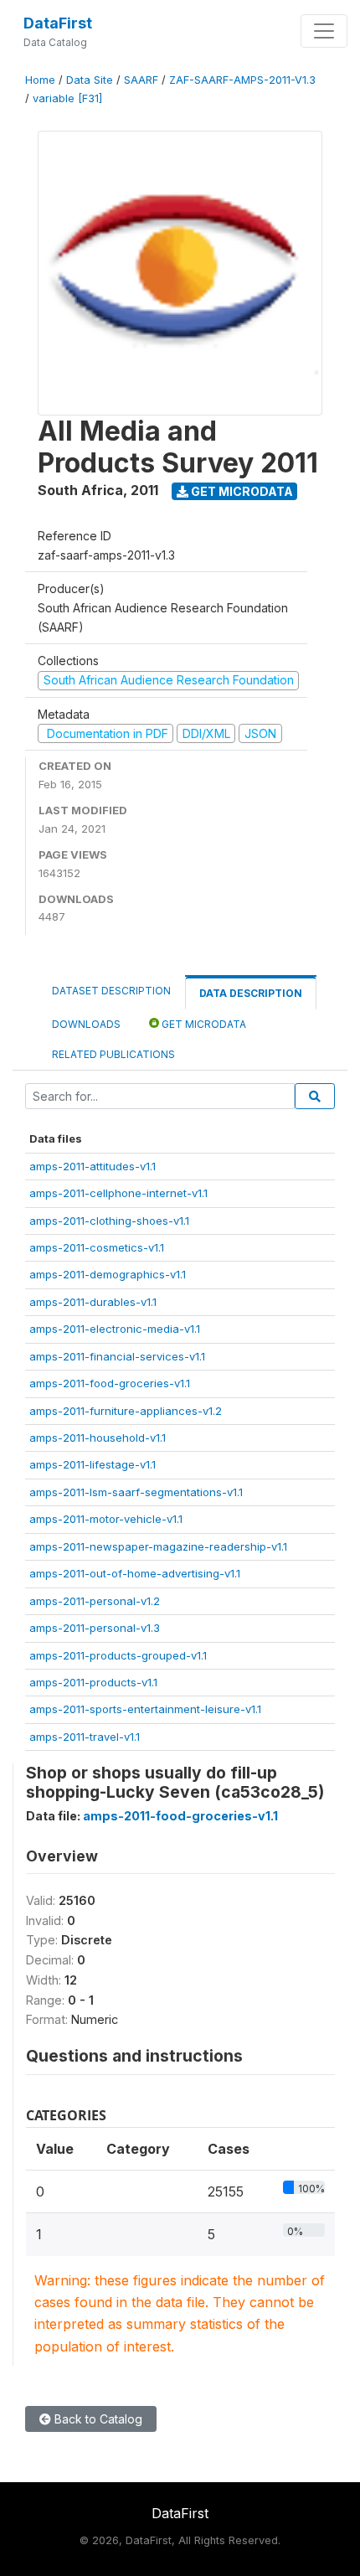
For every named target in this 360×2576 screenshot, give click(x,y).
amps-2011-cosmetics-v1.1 (97, 1247)
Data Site (90, 80)
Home (40, 80)
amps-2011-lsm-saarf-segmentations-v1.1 (136, 1492)
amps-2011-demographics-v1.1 (108, 1274)
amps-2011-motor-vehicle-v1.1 (106, 1519)
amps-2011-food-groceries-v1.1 (110, 1383)
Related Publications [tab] (113, 1054)
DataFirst (58, 23)
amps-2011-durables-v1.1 (93, 1302)
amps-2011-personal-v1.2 (95, 1601)
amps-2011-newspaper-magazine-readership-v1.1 (158, 1546)
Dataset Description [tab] (111, 991)
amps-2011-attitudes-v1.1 (93, 1166)
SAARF (141, 80)
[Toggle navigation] (324, 31)
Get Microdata (241, 491)
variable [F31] (67, 98)
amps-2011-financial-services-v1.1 (117, 1356)
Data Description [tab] (251, 993)
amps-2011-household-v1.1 (98, 1438)
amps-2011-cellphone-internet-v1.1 (118, 1193)
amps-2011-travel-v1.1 (85, 1737)
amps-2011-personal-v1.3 (95, 1628)
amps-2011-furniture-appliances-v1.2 (126, 1411)
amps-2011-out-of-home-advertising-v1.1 (135, 1573)
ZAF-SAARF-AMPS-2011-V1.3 (242, 80)
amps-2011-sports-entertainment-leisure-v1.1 (145, 1709)
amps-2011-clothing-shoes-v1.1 (109, 1221)
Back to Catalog (97, 2419)
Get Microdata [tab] (203, 1024)
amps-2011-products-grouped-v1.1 (118, 1655)
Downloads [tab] (86, 1024)
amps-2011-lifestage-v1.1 (93, 1464)
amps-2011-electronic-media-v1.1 (115, 1329)
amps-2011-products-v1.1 (93, 1682)
